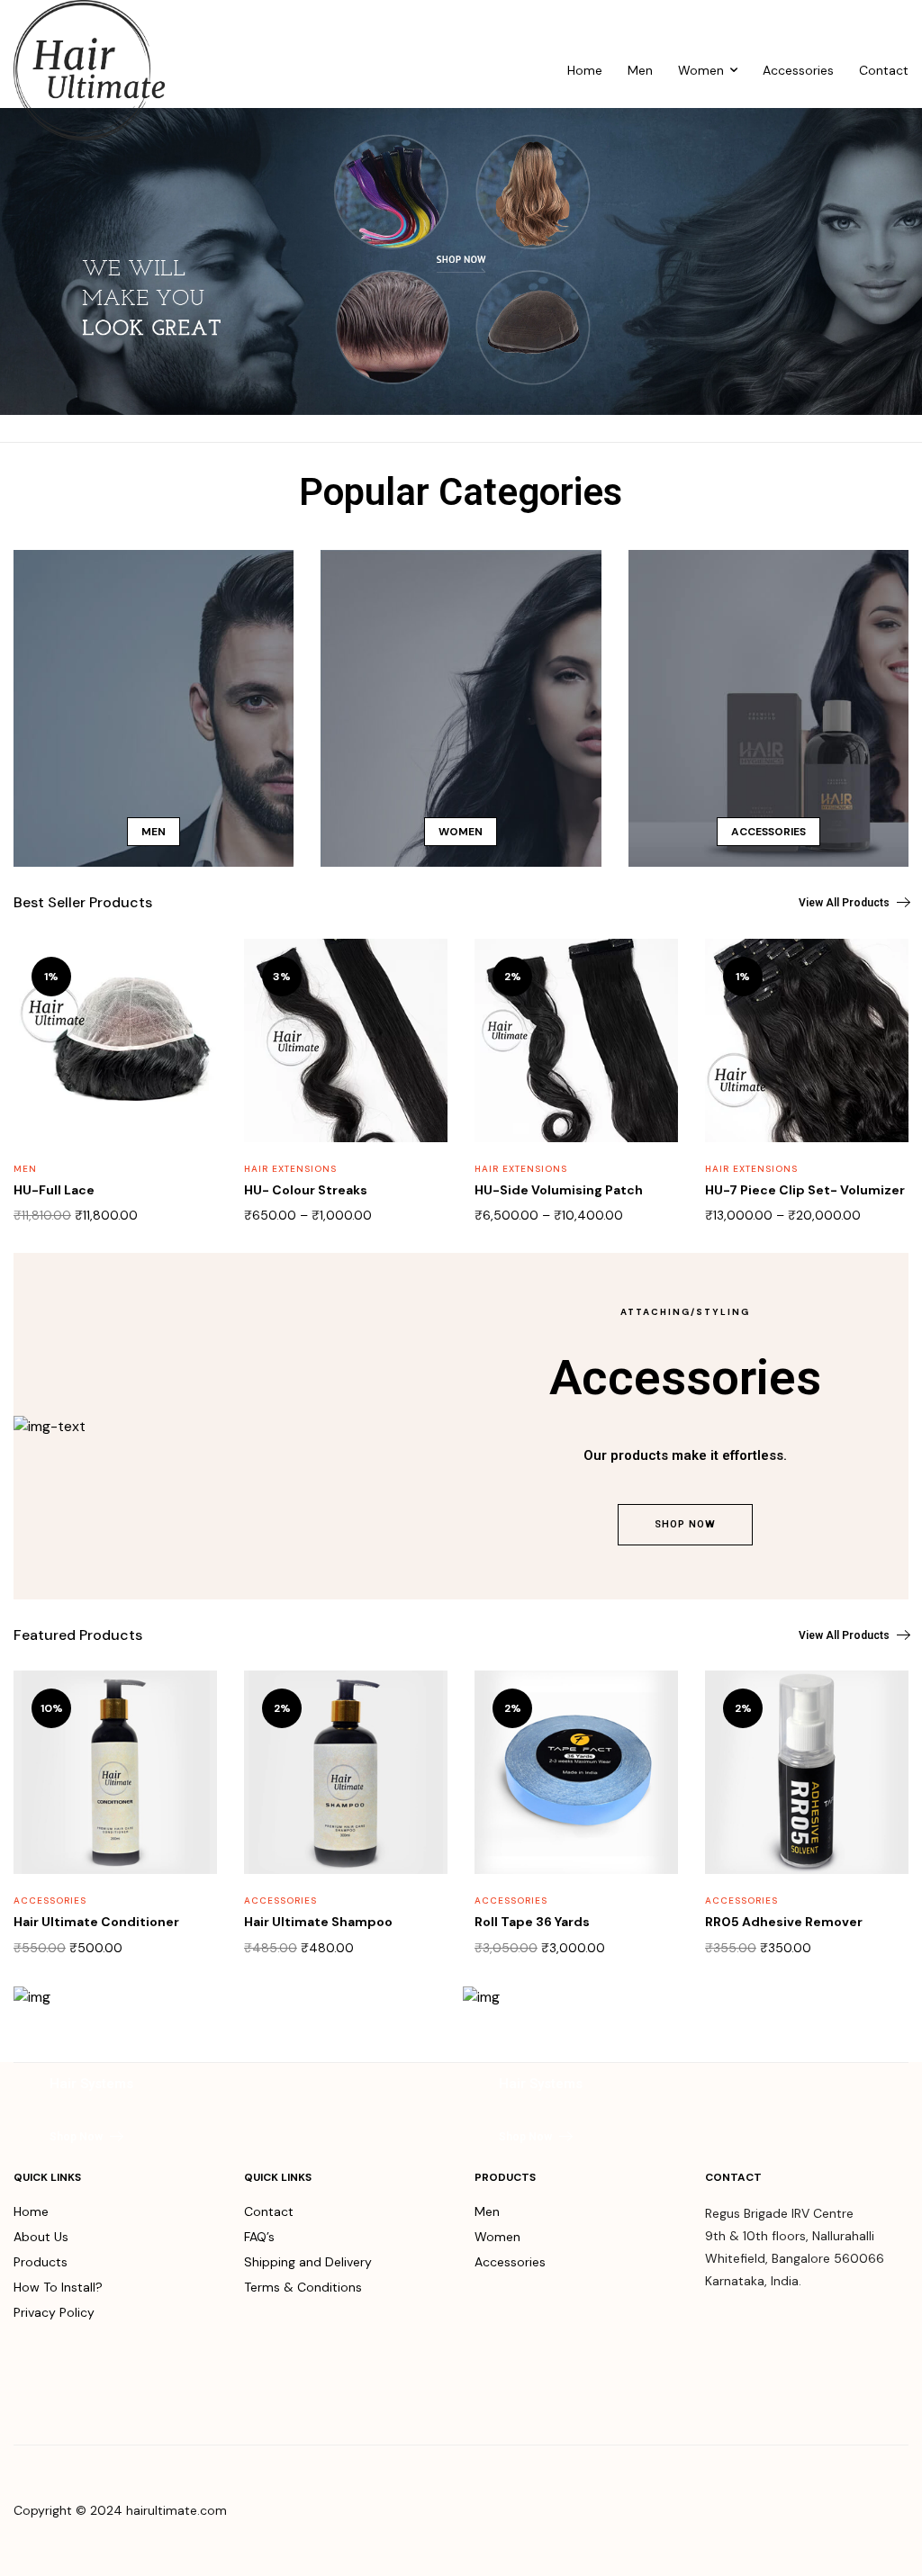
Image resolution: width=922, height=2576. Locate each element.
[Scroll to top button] (893, 2504)
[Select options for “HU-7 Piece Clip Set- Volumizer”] (883, 973)
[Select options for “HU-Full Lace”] (192, 973)
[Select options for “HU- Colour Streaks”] (422, 973)
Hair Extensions (290, 1169)
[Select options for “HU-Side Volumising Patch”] (653, 973)
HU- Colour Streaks (306, 1190)
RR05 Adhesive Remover (784, 1922)
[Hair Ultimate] (89, 70)
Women (701, 70)
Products (41, 2262)
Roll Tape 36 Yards (532, 1922)
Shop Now (685, 1524)
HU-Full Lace (54, 1190)
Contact (884, 70)
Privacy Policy (54, 2312)
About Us (41, 2237)
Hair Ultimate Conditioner (96, 1922)
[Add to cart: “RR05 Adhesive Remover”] (883, 1705)
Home (585, 70)
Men (640, 70)
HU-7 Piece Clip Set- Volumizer (805, 1190)
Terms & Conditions (303, 2287)
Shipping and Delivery (308, 2262)
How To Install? (58, 2287)
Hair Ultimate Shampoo (318, 1922)
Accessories (798, 70)
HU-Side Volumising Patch (559, 1190)
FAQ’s (259, 2237)
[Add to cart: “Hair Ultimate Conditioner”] (192, 1705)
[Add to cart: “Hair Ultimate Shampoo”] (422, 1705)
